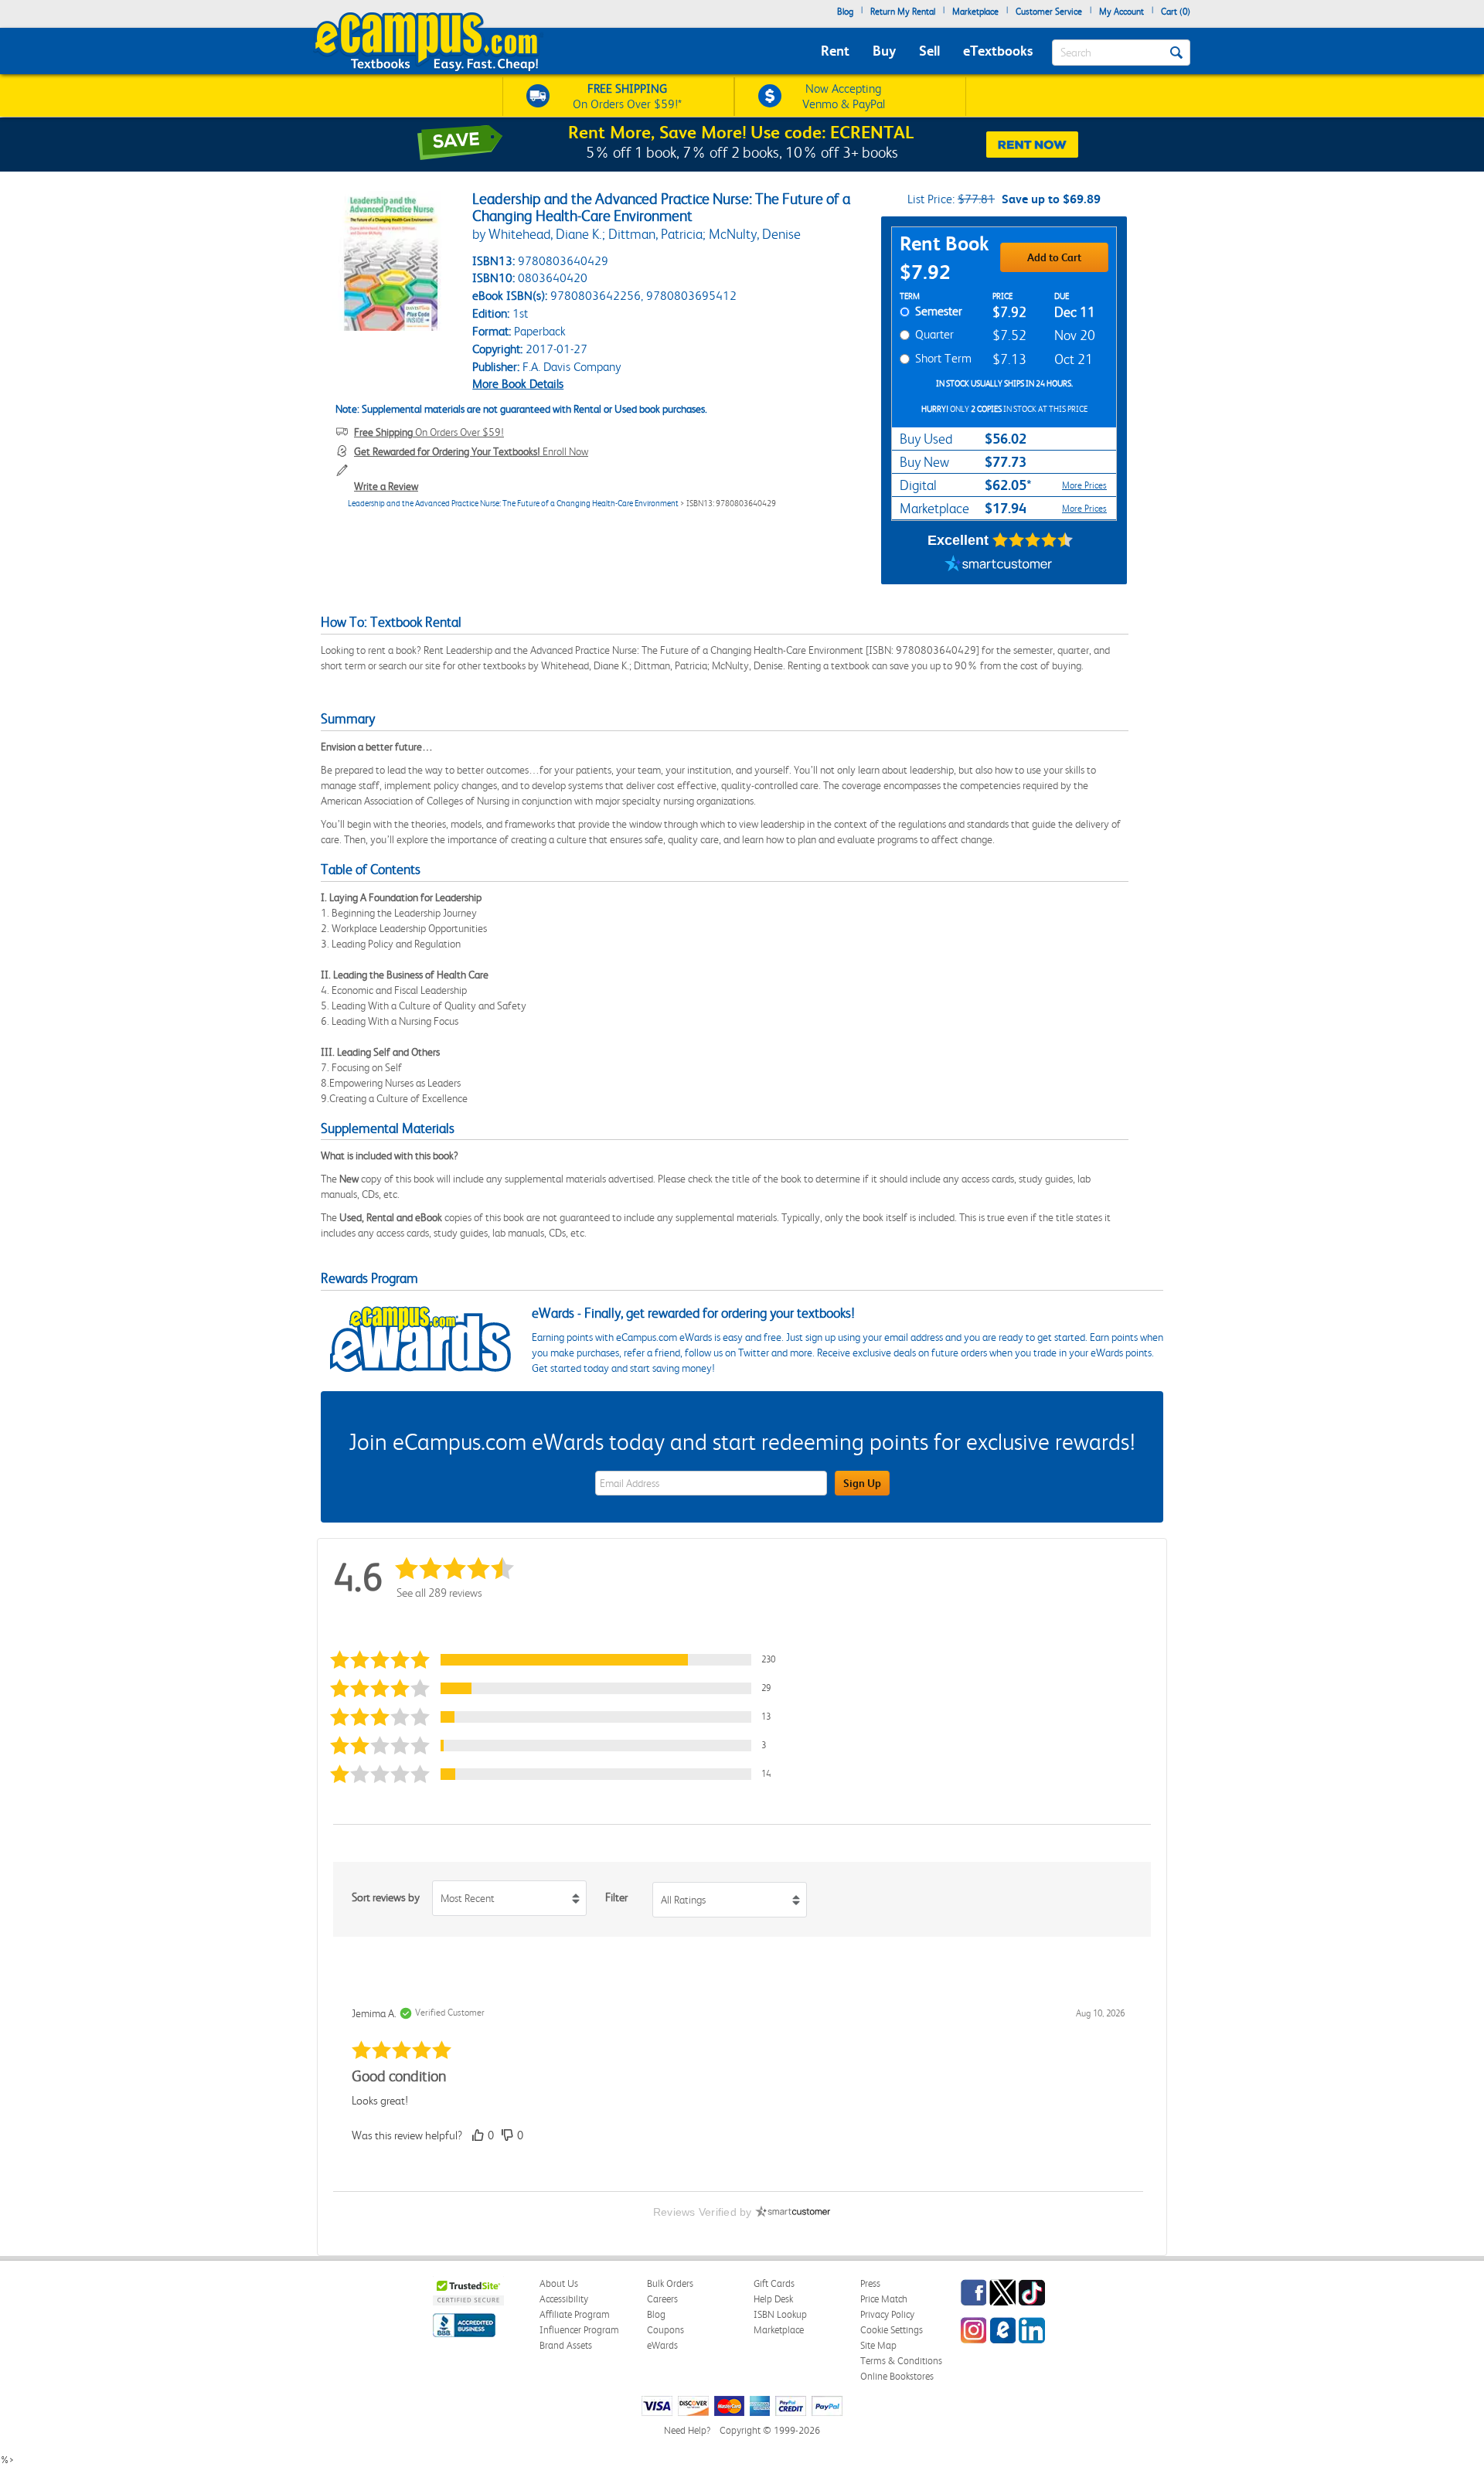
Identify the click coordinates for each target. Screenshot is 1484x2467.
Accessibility (564, 2299)
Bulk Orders (670, 2283)
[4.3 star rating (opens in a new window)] (1033, 540)
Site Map (878, 2345)
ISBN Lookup (780, 2314)
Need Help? (687, 2430)
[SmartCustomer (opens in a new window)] (999, 565)
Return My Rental (903, 12)
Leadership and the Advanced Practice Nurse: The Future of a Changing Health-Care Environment (513, 504)
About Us (559, 2283)
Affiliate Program (575, 2314)
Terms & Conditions (901, 2361)
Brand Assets (566, 2345)
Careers (662, 2299)
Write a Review (386, 486)
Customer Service (1049, 12)
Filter (616, 1897)
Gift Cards (774, 2283)
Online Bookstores (897, 2376)
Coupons (665, 2330)
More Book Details (518, 384)
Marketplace (975, 12)
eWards (662, 2345)
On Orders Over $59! (429, 432)
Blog (845, 12)
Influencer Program (579, 2330)
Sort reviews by (386, 1897)
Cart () (1176, 12)
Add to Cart (1054, 257)
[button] (560, 1660)
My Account (1122, 12)
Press (870, 2283)
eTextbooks (998, 51)
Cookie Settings (892, 2330)
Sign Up (862, 1483)
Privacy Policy (887, 2314)
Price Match (884, 2299)
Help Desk (773, 2299)
